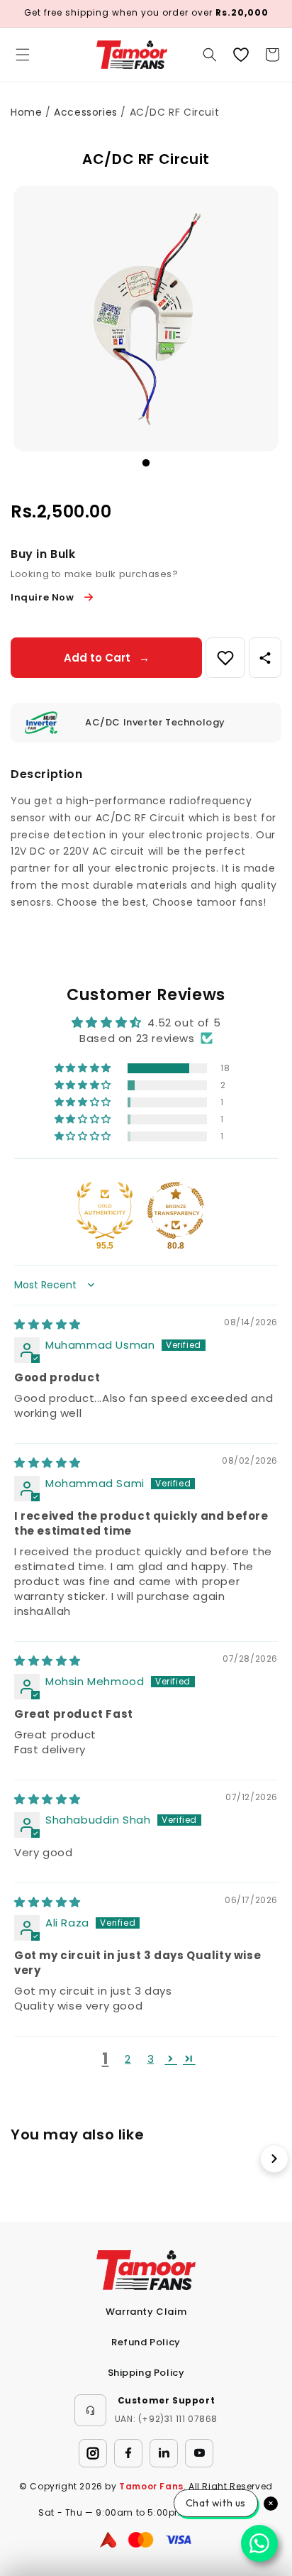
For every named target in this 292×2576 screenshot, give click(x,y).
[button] (23, 55)
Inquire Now (43, 597)
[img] (47, 1324)
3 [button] (151, 2059)
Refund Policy (146, 2342)
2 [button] (128, 2059)
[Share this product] (265, 658)
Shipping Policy (146, 2373)
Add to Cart (107, 658)
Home (26, 112)
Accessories (86, 112)
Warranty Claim (146, 2312)
